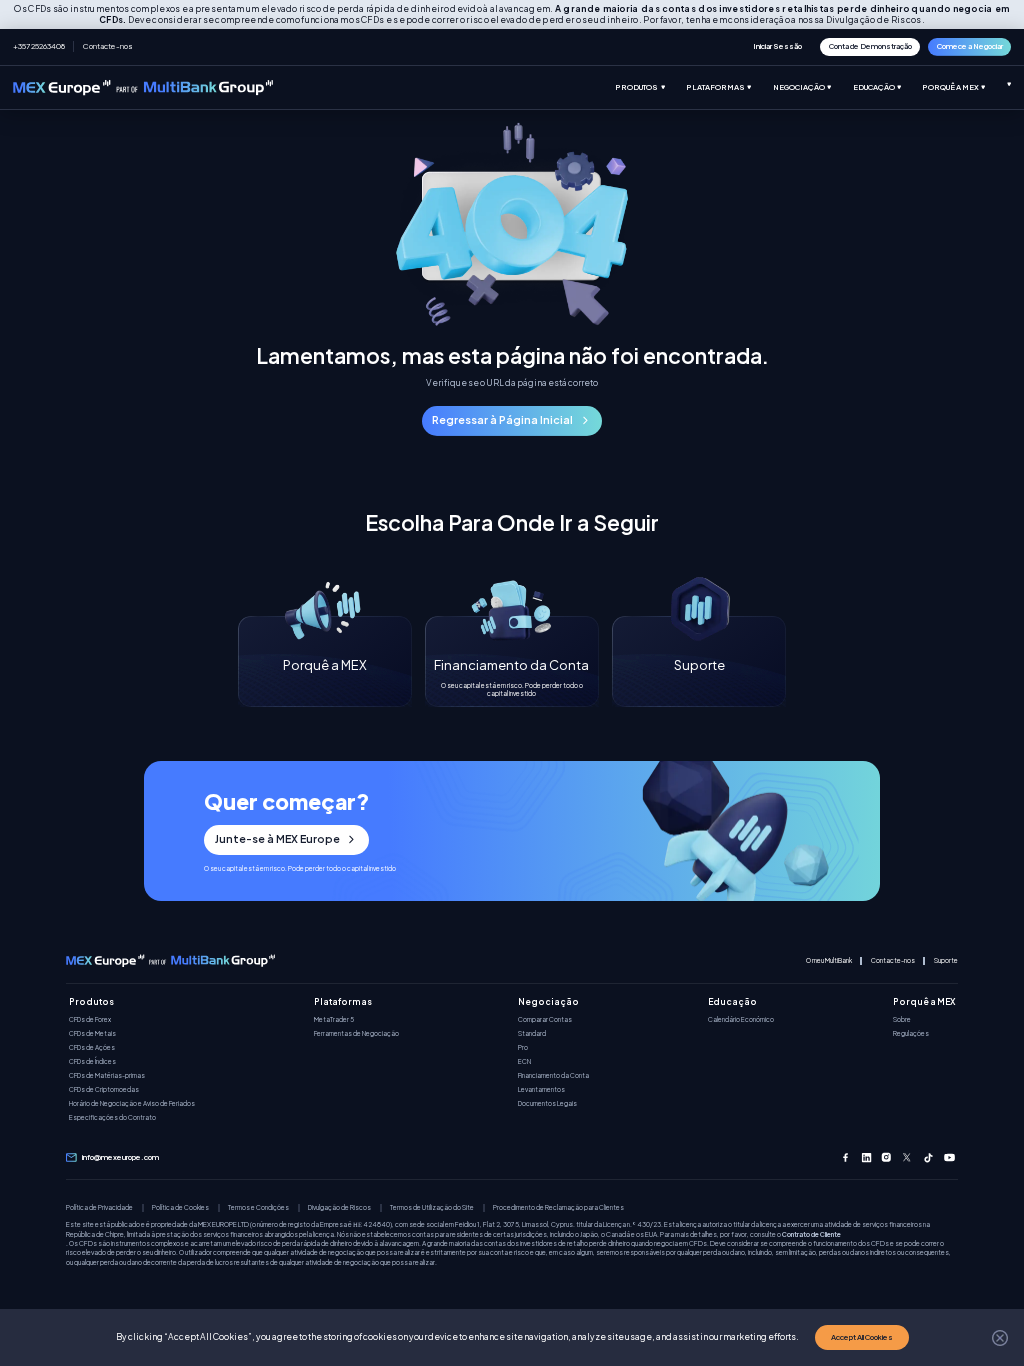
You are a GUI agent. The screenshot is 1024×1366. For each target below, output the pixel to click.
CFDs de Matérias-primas (107, 1075)
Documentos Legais (547, 1103)
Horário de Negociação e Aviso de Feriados (132, 1103)
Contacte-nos (108, 46)
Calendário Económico (741, 1019)
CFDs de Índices (92, 1061)
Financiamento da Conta (553, 1075)
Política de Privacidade (99, 1207)
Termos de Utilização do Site (432, 1207)
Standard (532, 1033)
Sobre (902, 1019)
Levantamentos (541, 1089)
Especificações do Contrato (112, 1117)
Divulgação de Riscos (339, 1207)
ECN (524, 1061)
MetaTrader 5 (334, 1019)
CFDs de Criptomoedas (104, 1089)
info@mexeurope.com (120, 1157)
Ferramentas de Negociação (356, 1033)
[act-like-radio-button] (650, 87)
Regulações (911, 1033)
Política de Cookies (180, 1207)
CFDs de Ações (92, 1047)
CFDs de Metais (92, 1033)
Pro (523, 1047)
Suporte (946, 960)
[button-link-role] (777, 47)
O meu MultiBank (829, 960)
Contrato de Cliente (811, 1234)
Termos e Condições (258, 1207)
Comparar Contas (545, 1019)
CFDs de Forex (90, 1019)
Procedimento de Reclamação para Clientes (558, 1207)
